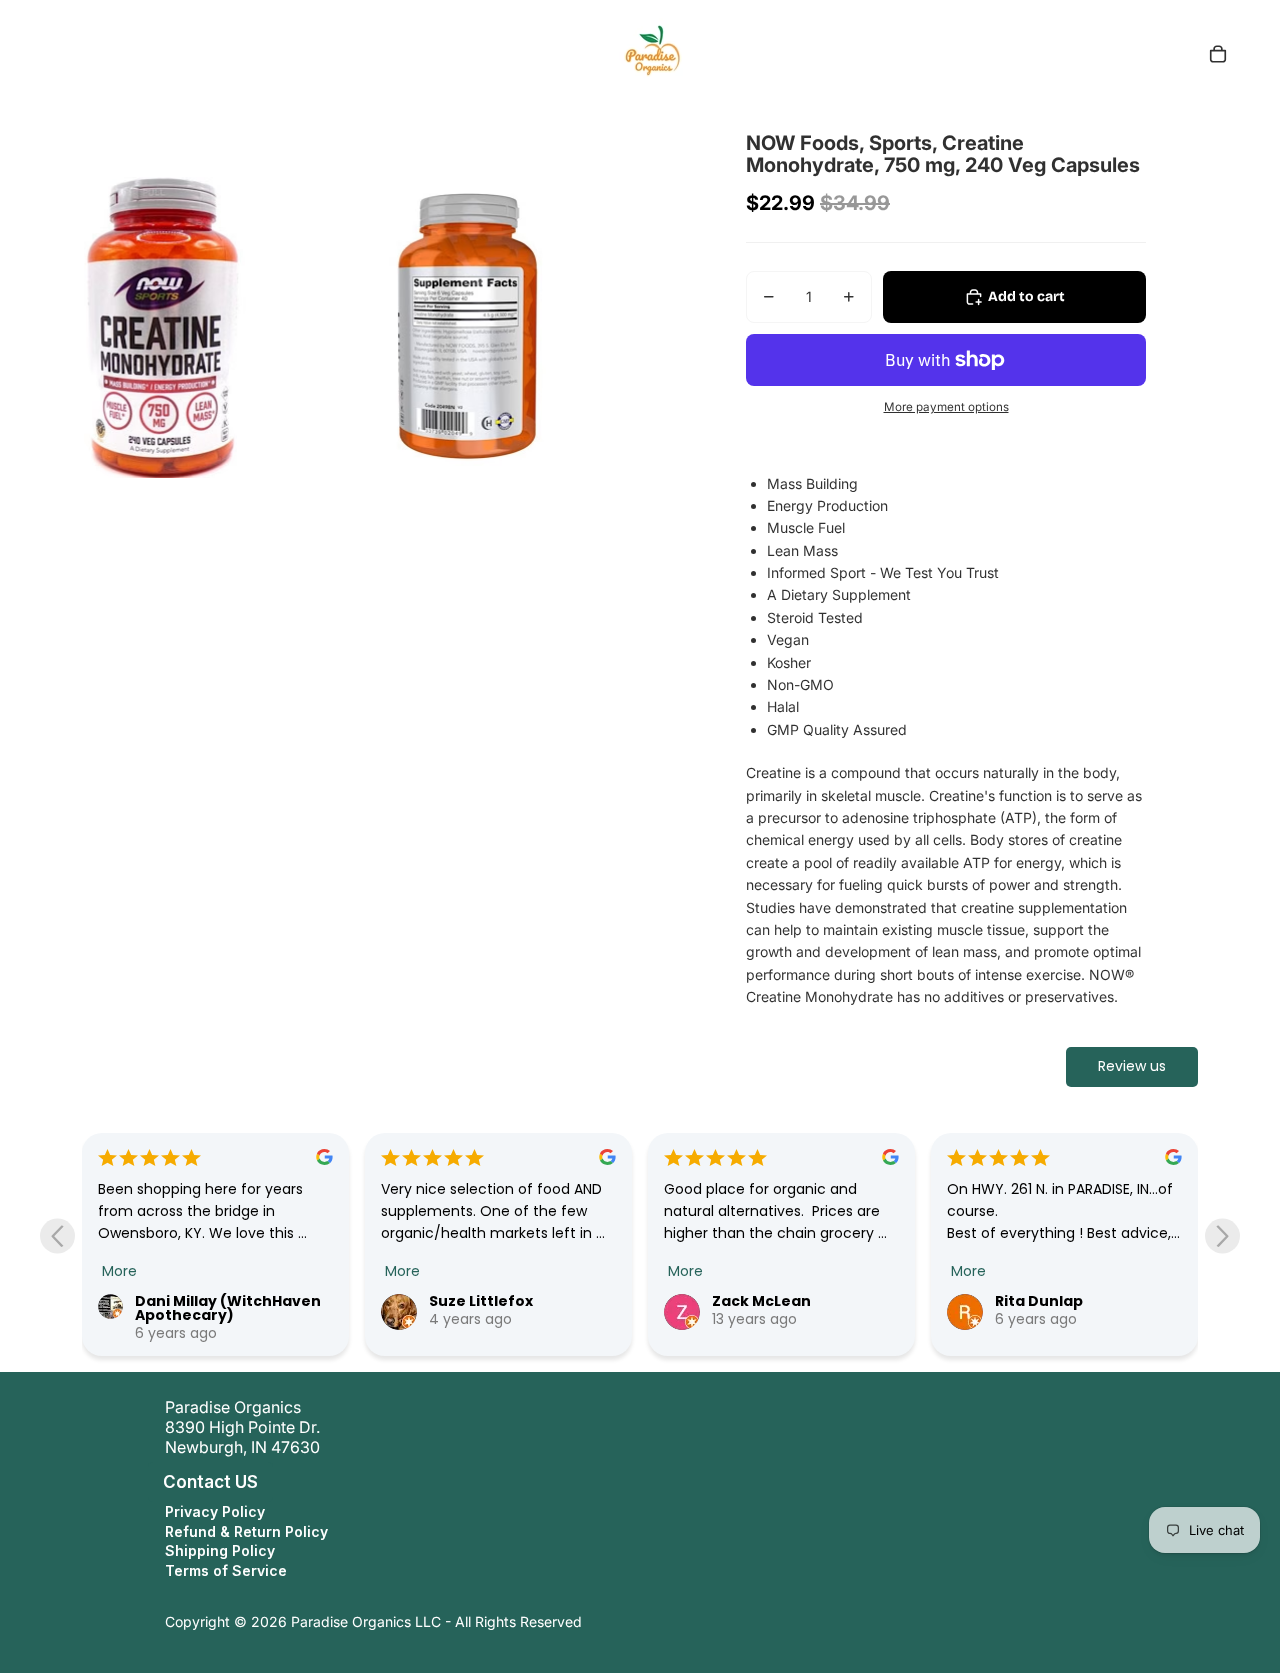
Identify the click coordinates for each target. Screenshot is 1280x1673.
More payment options (946, 407)
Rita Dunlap (1039, 1301)
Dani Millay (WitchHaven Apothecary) (228, 1308)
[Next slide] (1222, 1236)
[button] (144, 1482)
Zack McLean (761, 1301)
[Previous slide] (57, 1236)
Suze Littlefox (481, 1301)
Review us (1132, 1066)
